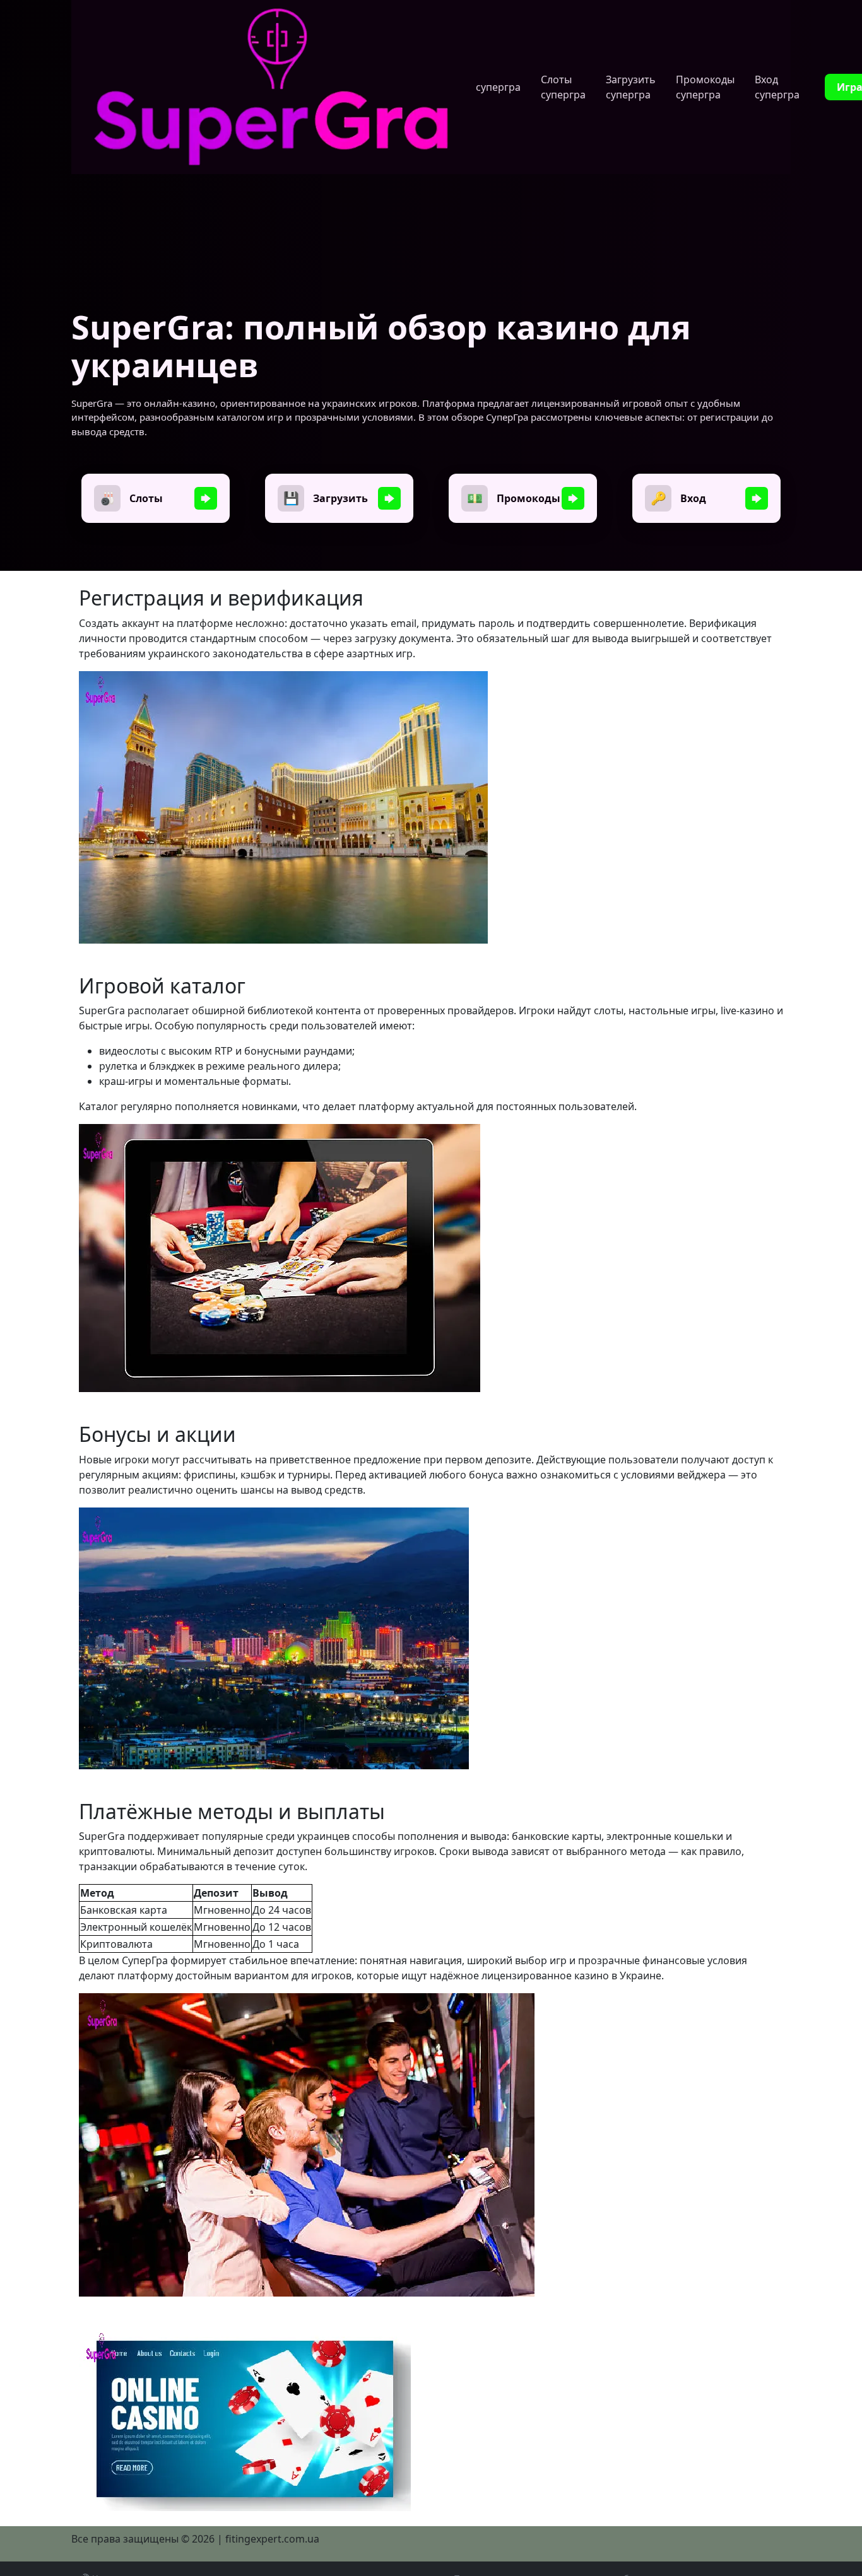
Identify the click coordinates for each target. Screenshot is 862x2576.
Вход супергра (777, 87)
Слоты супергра (563, 87)
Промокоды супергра (705, 87)
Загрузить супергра (631, 87)
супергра (498, 87)
